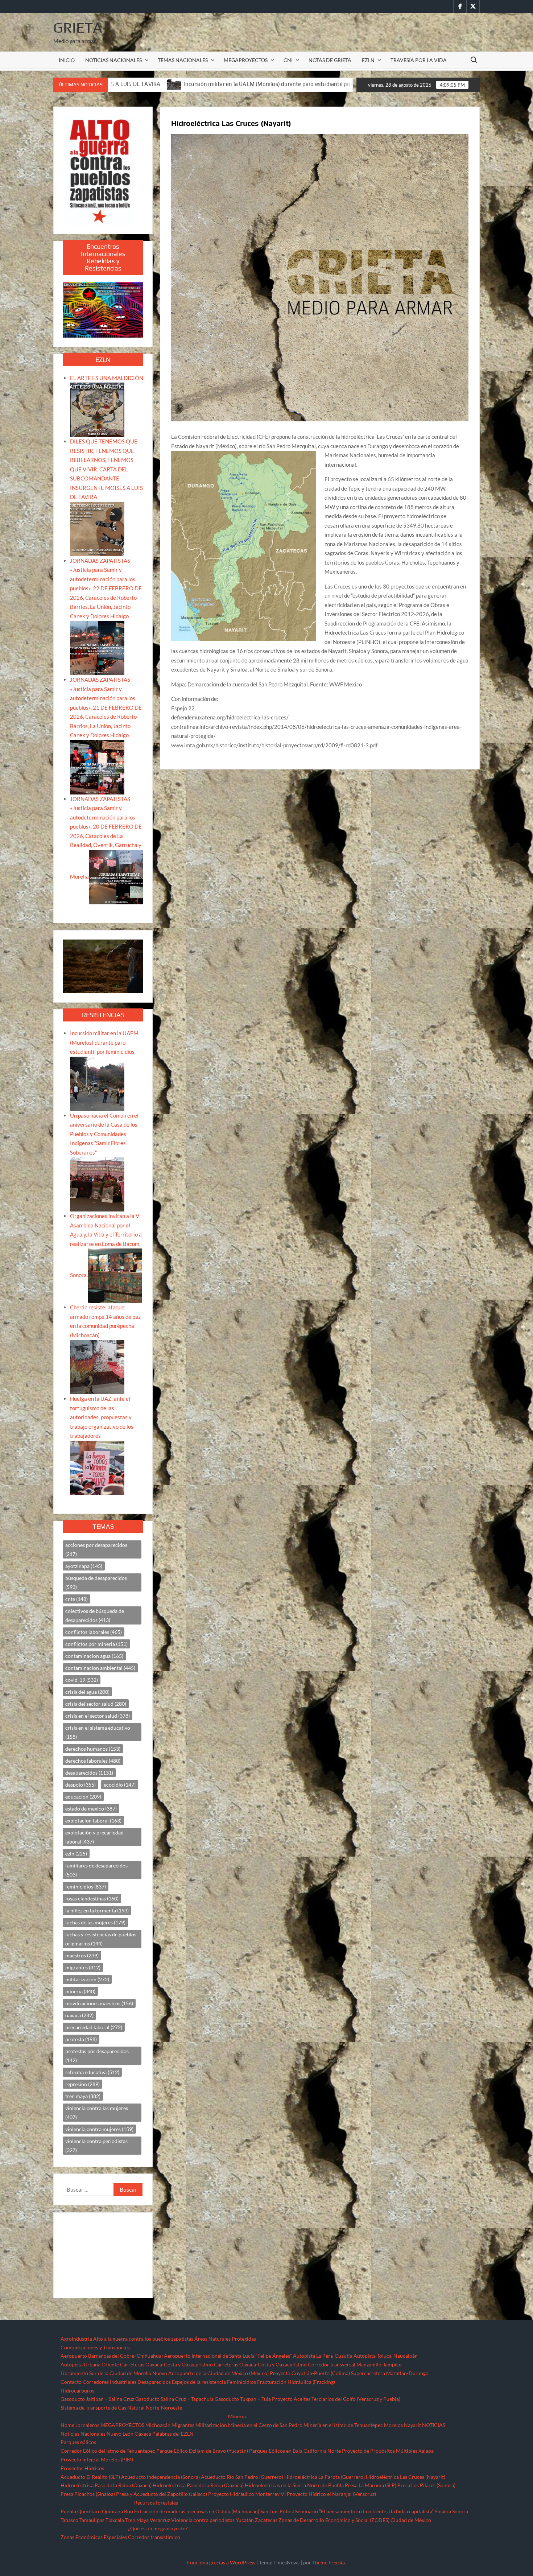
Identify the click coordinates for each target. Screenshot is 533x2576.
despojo (80, 1785)
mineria (80, 1991)
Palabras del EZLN (173, 2434)
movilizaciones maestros (99, 2003)
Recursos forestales (156, 2503)
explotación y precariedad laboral (94, 1837)
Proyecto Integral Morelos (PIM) (97, 2459)
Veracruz (160, 2520)
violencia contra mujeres (99, 2129)
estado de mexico (91, 1809)
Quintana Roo (117, 2511)
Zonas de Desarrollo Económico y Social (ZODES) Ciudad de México (355, 2520)
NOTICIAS (434, 2425)
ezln (76, 1853)
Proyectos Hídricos (82, 2468)
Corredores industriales (110, 2382)
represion (82, 2084)
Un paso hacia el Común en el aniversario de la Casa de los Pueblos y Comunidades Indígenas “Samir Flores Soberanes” (104, 1134)
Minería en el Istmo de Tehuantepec (343, 2425)
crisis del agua (87, 1692)
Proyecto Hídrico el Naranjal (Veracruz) (331, 2494)
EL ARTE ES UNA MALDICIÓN (107, 378)
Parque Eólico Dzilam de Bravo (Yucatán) (202, 2451)
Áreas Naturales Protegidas (225, 2339)
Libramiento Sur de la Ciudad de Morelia (106, 2373)
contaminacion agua (94, 1656)
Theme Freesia (329, 2562)
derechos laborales (93, 1761)
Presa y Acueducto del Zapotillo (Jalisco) (162, 2494)
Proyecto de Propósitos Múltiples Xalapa (388, 2451)
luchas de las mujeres (95, 1922)
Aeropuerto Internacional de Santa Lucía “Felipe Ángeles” (228, 2356)
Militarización (211, 2425)
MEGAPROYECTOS (246, 60)
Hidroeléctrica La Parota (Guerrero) (325, 2477)
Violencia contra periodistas (203, 2520)
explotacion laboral (93, 1820)
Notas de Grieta (330, 60)
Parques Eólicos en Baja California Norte (295, 2451)
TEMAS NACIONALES (183, 60)
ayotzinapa (84, 1566)
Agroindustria (76, 2339)
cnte (77, 1599)
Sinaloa (443, 2511)
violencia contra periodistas (96, 2146)
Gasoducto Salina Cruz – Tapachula (174, 2399)
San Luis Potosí (277, 2511)
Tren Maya (137, 2520)
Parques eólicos (78, 2442)
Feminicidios (241, 2382)
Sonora (460, 2511)
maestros (82, 1955)
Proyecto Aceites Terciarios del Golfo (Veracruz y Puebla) (336, 2399)
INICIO (67, 60)
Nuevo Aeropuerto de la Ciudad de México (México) (210, 2373)
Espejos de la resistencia (199, 2382)
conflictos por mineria (96, 1644)
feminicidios (86, 1886)
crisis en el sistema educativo (98, 1732)
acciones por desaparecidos (96, 1549)
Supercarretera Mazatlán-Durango (390, 2373)
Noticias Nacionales (83, 2434)
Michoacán (158, 2425)
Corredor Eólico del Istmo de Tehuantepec (108, 2451)
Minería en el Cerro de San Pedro (265, 2425)
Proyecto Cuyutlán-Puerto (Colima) (310, 2373)
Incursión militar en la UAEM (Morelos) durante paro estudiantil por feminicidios (104, 1042)
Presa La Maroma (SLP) (371, 2485)
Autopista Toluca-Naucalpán (386, 2356)
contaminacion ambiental (100, 1668)
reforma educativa (92, 2072)
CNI (288, 60)
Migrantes (183, 2425)
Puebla (68, 2511)
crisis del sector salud (96, 1704)
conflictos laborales (94, 1632)
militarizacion (87, 1979)
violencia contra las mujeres (97, 2113)
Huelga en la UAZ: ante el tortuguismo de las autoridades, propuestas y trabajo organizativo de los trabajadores (102, 1417)
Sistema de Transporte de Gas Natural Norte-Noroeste (121, 2408)
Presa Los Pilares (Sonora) (426, 2485)
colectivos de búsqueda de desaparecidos (95, 1615)
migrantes (83, 1967)
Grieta (78, 28)
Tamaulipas (92, 2520)
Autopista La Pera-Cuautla (323, 2356)
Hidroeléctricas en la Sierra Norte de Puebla (294, 2485)
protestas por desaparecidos (97, 2056)
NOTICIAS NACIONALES (113, 60)
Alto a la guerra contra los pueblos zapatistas (143, 2339)
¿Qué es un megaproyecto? (158, 2528)
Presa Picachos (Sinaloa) (88, 2494)
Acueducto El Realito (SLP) (90, 2477)
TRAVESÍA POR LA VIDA (419, 60)
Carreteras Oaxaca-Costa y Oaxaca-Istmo (166, 2364)
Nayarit (412, 2425)
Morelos (393, 2425)
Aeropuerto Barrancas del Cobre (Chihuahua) (112, 2356)
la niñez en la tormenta (97, 1910)
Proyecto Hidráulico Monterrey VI (247, 2494)
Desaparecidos (154, 2382)
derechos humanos (93, 1749)
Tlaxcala (115, 2520)
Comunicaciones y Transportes (95, 2347)
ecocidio (120, 1785)
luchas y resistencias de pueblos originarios (101, 1939)
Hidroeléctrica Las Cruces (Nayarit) (406, 2477)
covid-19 (82, 1680)
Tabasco (69, 2520)
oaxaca (79, 2015)
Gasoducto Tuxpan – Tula (243, 2399)
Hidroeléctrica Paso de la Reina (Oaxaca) (106, 2485)
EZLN (368, 60)
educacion (83, 1797)
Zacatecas (266, 2520)
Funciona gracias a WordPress (221, 2562)
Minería (237, 2416)
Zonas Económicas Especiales (94, 2537)
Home (67, 2425)
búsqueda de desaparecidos (96, 1582)
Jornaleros (87, 2425)
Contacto (71, 2382)
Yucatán (245, 2520)
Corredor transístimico (154, 2537)
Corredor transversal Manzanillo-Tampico (355, 2364)
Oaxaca (143, 2434)
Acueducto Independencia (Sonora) (160, 2477)
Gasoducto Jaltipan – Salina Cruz (97, 2399)
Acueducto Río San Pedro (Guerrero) (242, 2477)
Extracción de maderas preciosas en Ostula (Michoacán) (197, 2511)
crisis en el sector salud (98, 1716)
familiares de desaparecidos (96, 1870)
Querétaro (89, 2511)
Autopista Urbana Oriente (90, 2364)
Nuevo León (120, 2434)
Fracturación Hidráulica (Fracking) (296, 2382)
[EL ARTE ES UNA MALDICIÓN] (97, 409)
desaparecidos (89, 1773)
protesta (81, 2039)
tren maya (83, 2096)
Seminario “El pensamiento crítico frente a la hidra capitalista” (364, 2511)
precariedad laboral (94, 2027)
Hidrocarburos (77, 2391)
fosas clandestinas (92, 1898)
